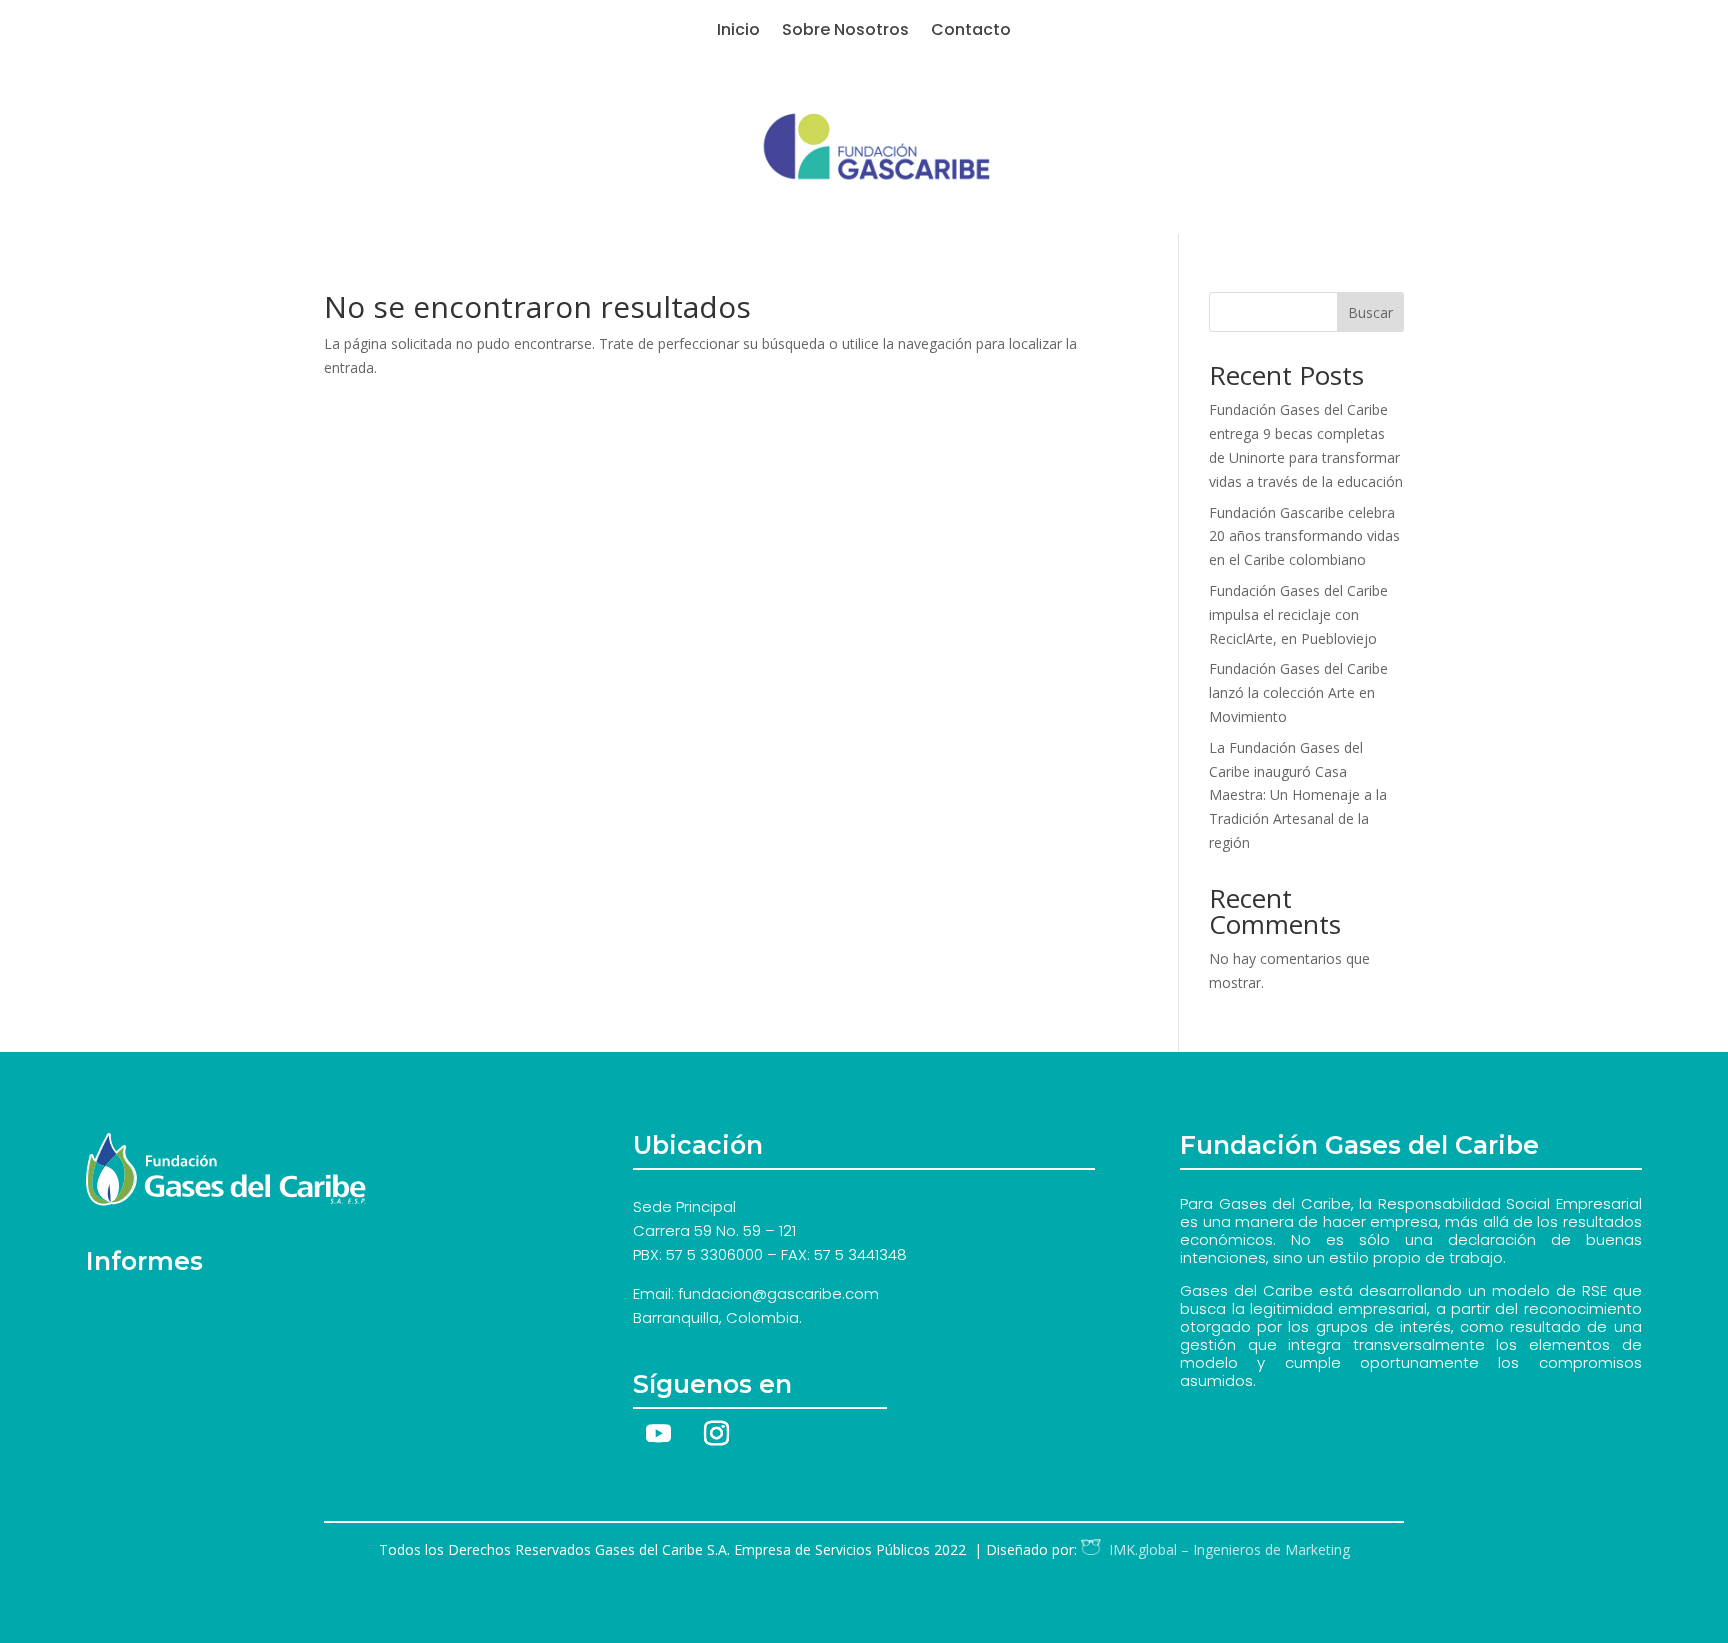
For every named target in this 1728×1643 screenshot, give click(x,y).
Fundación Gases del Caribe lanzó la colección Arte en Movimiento (1298, 692)
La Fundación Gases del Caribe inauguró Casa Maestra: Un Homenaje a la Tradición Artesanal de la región (1298, 795)
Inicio (738, 32)
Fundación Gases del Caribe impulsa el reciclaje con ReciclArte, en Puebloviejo (1298, 614)
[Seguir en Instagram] (716, 1434)
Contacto (971, 32)
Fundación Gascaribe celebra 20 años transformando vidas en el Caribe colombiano (1304, 536)
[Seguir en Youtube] (658, 1434)
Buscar (1370, 312)
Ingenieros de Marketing (1225, 1549)
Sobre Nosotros (845, 32)
